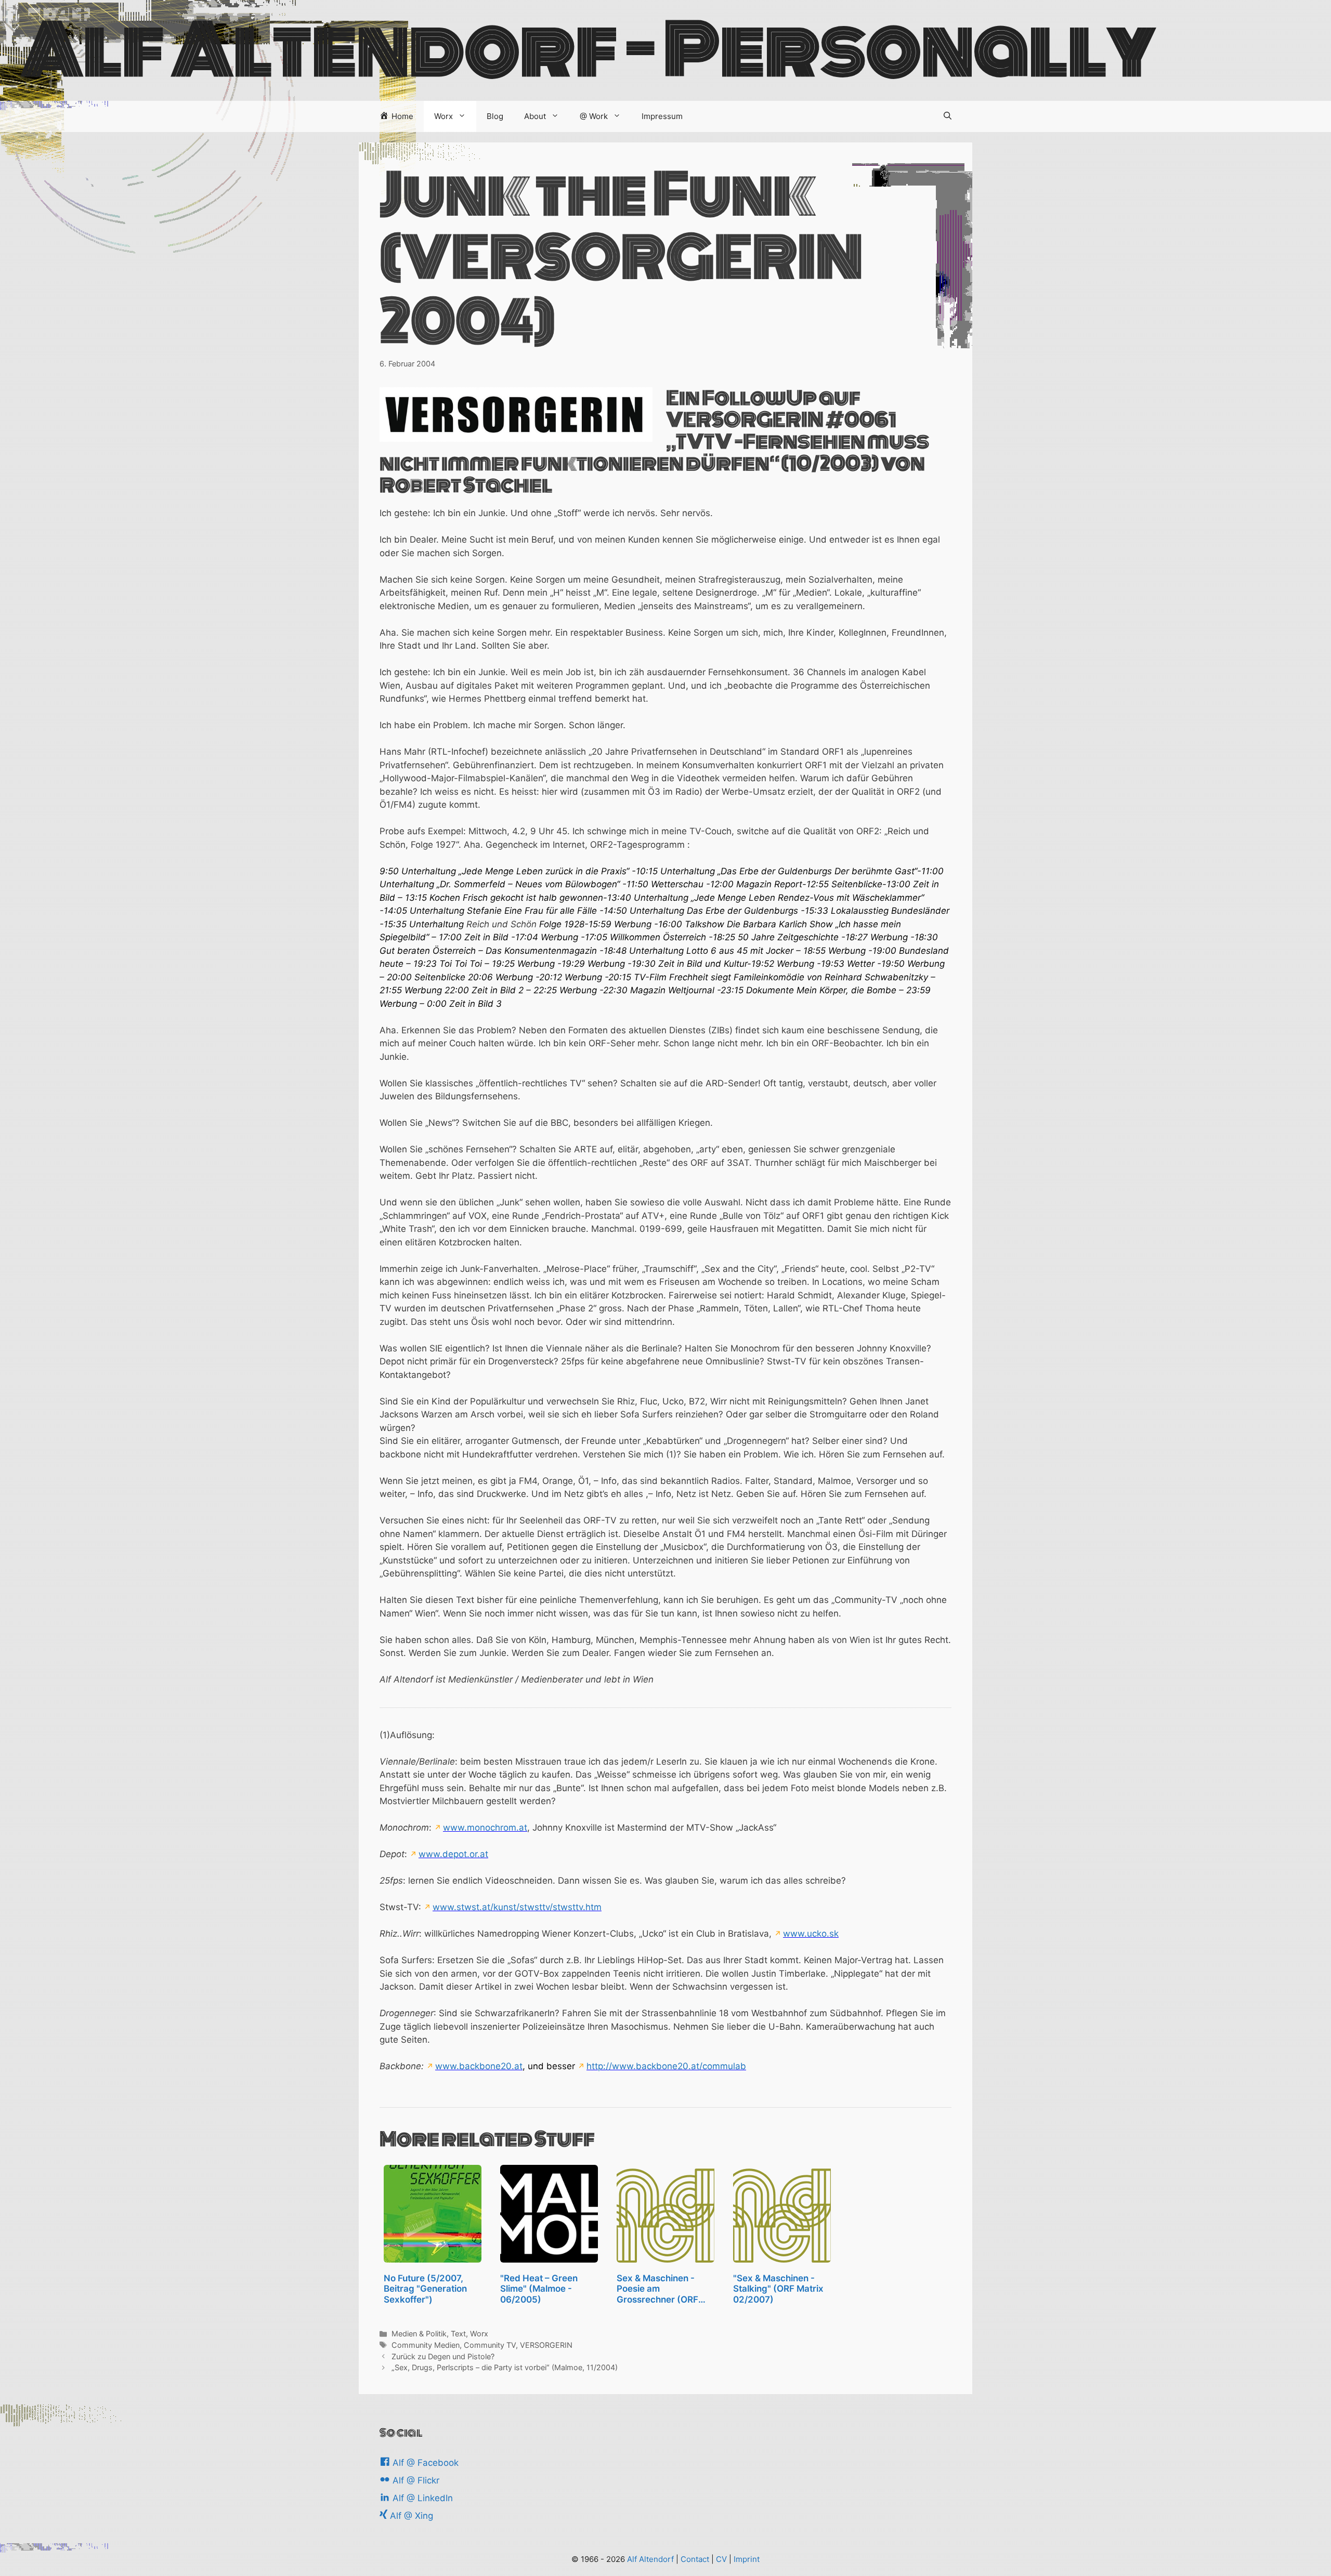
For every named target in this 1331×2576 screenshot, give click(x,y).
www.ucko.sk (811, 1934)
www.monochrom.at (485, 1828)
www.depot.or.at (453, 1854)
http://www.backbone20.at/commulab (666, 2066)
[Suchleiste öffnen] (948, 116)
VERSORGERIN (546, 2345)
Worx (443, 116)
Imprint (747, 2559)
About (535, 116)
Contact (695, 2559)
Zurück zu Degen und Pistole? (443, 2356)
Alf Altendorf (650, 2559)
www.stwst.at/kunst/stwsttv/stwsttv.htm (517, 1907)
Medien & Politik (419, 2334)
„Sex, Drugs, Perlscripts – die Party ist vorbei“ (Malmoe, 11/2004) (505, 2367)
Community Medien (426, 2345)
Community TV (490, 2345)
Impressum (662, 116)
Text (458, 2334)
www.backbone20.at (479, 2066)
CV (721, 2559)
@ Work (594, 116)
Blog (495, 116)
